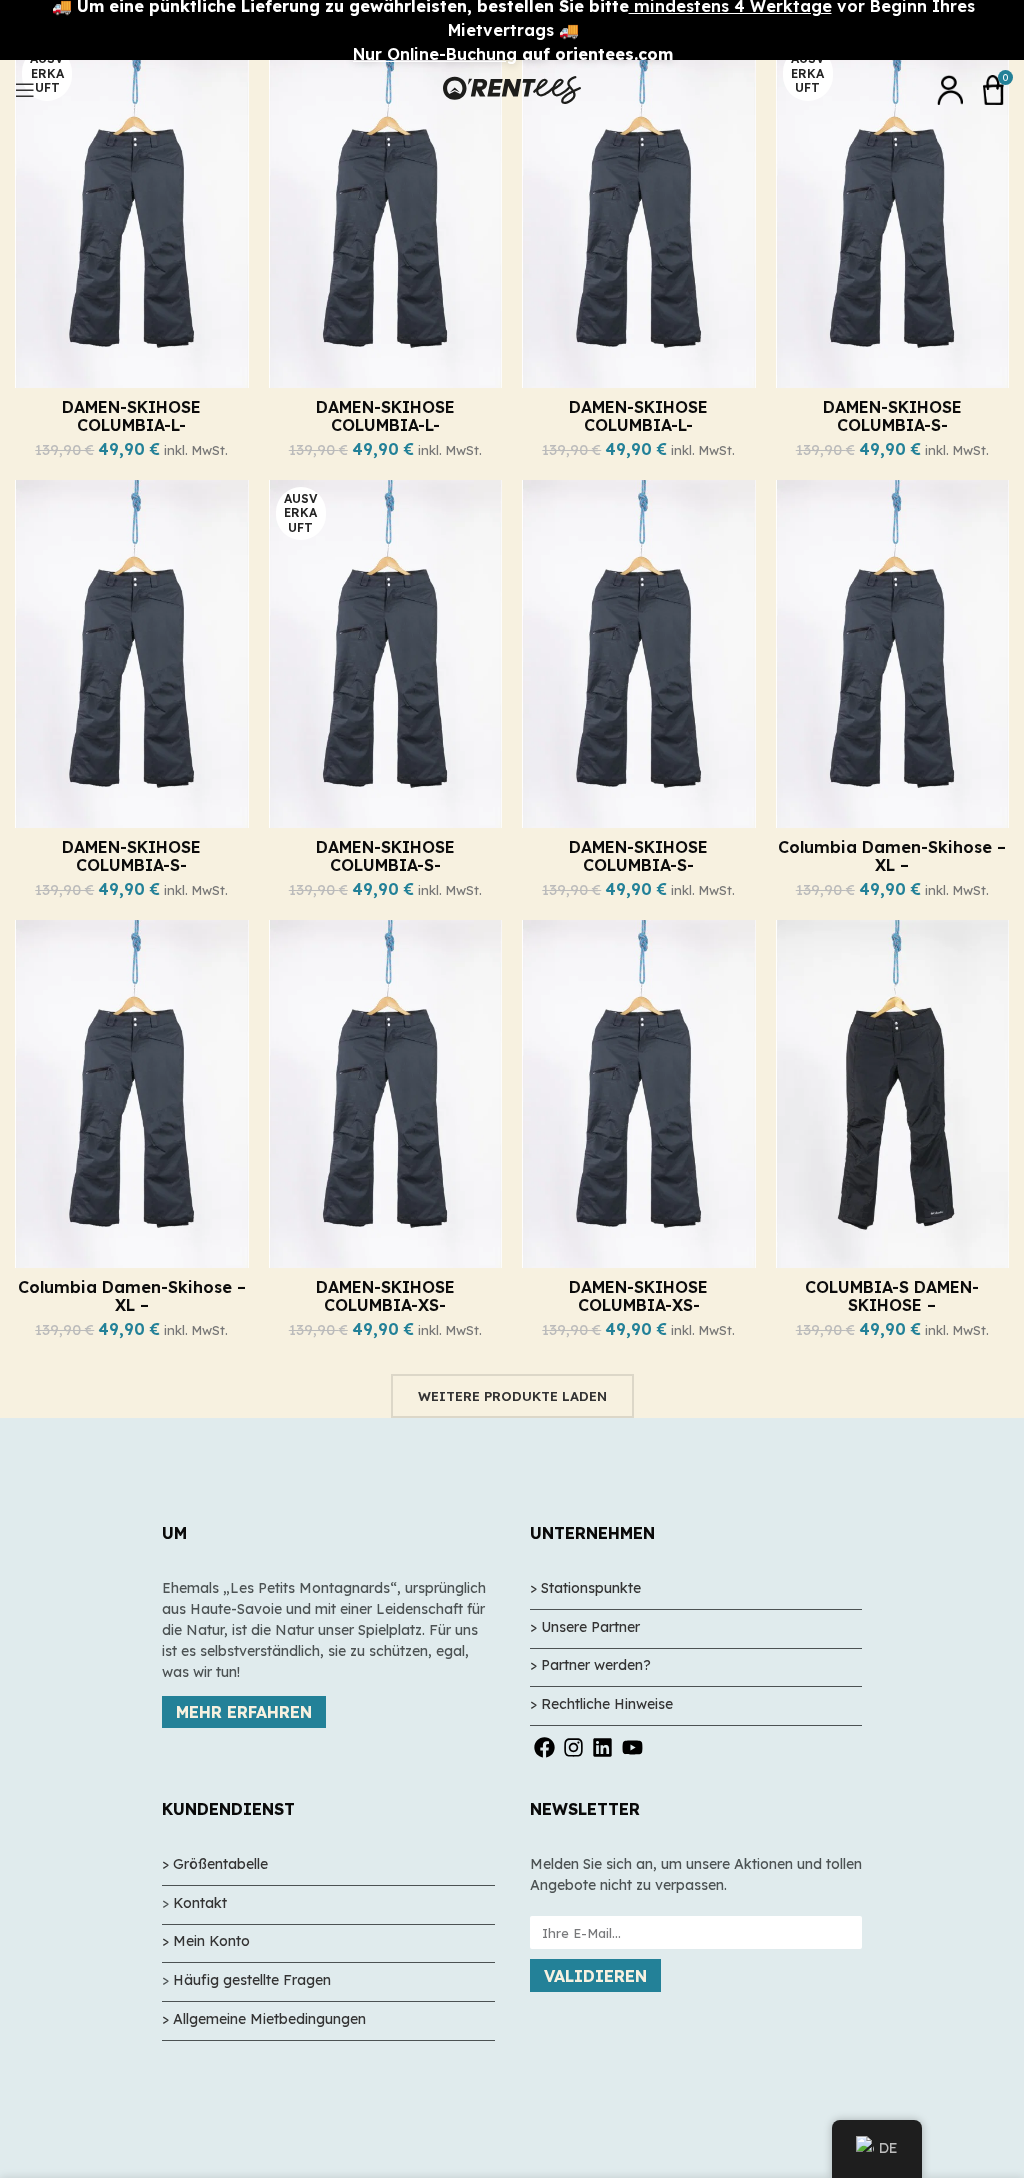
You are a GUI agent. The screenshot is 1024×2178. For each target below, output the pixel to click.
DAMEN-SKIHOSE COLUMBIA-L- (131, 416)
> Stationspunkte (585, 1588)
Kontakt (200, 1903)
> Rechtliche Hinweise (601, 1704)
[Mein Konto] (950, 90)
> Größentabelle (215, 1864)
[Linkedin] (602, 1747)
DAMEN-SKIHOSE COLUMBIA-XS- (385, 1296)
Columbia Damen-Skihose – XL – (892, 856)
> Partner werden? (590, 1665)
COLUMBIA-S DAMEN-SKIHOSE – (892, 1296)
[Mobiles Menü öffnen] (25, 90)
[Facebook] (544, 1747)
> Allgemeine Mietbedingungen (264, 2019)
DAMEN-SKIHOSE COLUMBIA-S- (892, 416)
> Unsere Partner (585, 1627)
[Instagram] (573, 1747)
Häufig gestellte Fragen (252, 1980)
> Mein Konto (206, 1941)
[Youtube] (632, 1747)
